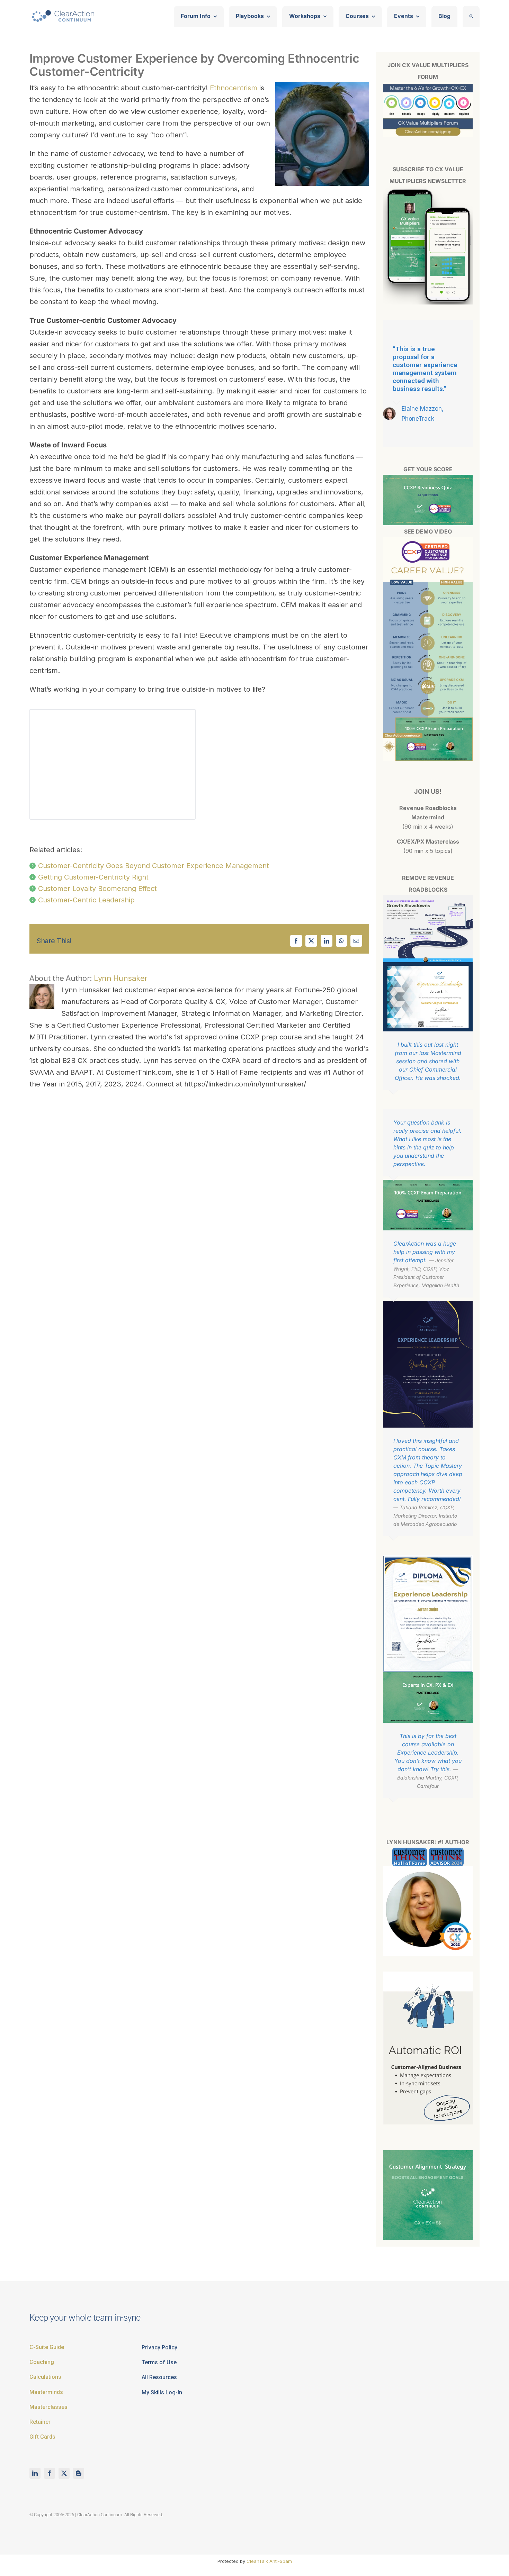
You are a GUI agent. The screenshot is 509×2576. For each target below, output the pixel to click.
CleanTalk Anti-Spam (269, 2561)
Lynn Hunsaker (121, 978)
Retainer (40, 2422)
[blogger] (79, 2473)
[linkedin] (35, 2473)
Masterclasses (48, 2407)
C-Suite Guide (47, 2347)
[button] (471, 16)
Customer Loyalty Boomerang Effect (97, 889)
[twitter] (64, 2473)
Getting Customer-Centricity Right (93, 877)
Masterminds (46, 2392)
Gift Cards (42, 2437)
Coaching (42, 2362)
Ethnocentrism (234, 88)
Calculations (45, 2377)
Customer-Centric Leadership (86, 900)
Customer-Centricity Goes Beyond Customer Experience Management (154, 866)
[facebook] (50, 2473)
